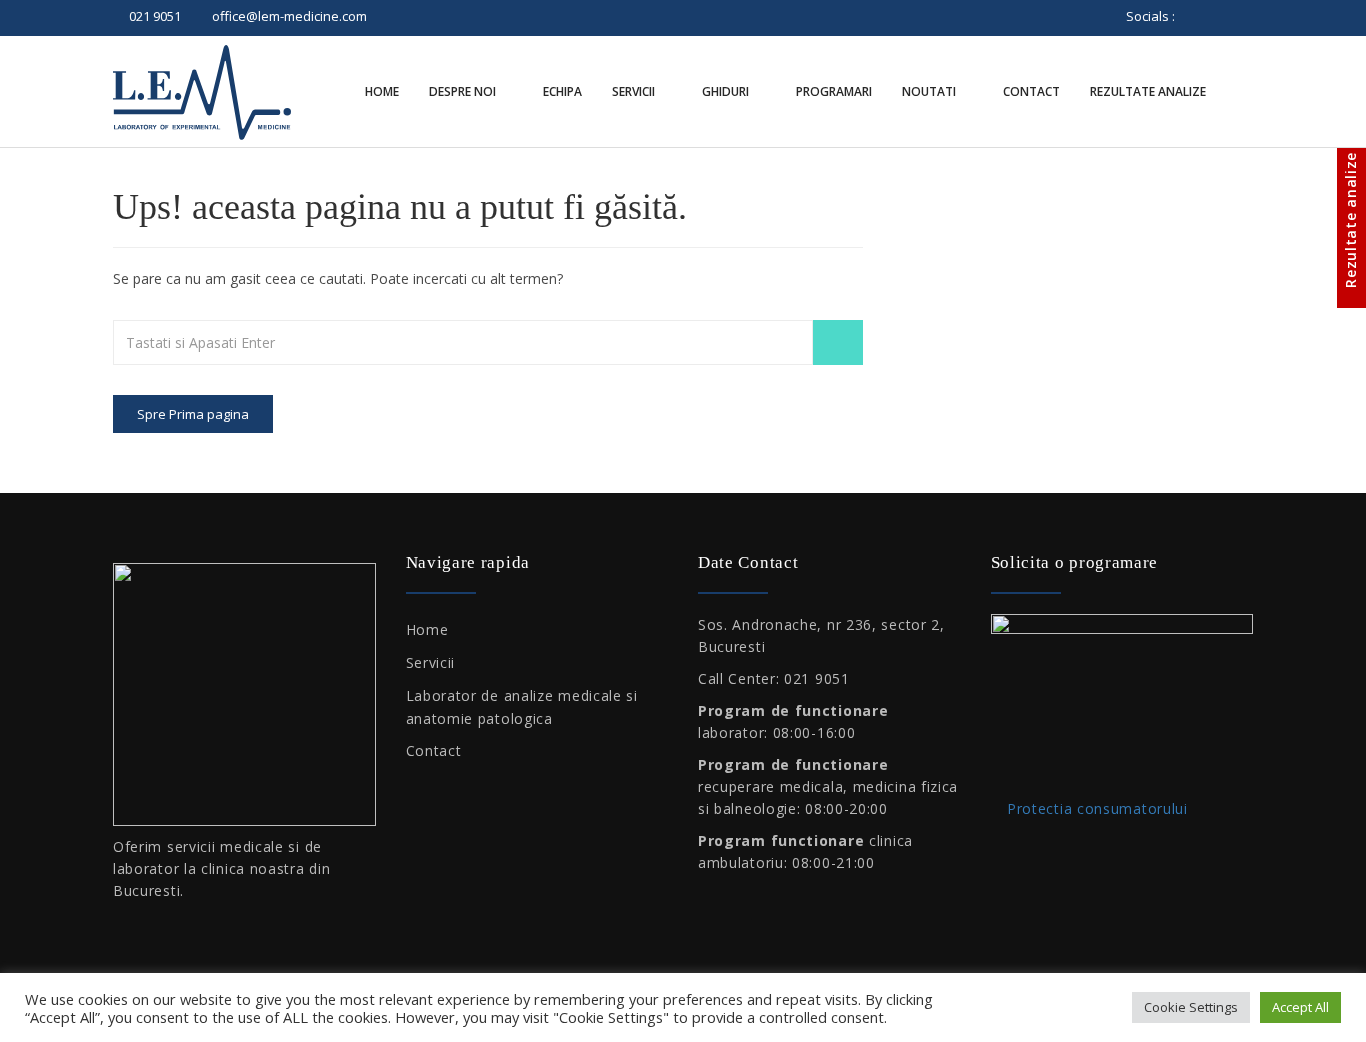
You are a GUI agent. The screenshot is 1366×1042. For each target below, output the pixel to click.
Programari (834, 91)
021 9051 (155, 16)
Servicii (635, 91)
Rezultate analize (1149, 91)
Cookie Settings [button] (1191, 1007)
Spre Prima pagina (193, 414)
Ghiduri (727, 91)
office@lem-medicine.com (289, 16)
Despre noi (464, 91)
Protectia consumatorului (1095, 808)
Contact (1031, 91)
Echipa (562, 91)
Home (382, 91)
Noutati (930, 91)
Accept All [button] (1300, 1007)
